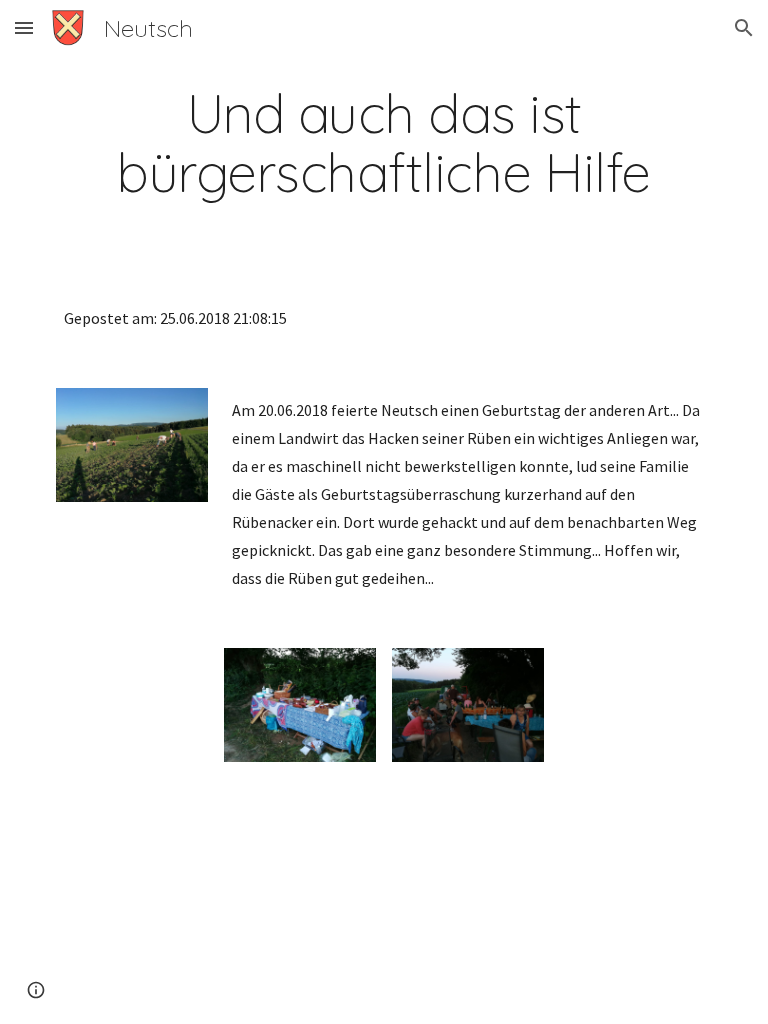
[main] (383, 143)
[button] (24, 27)
